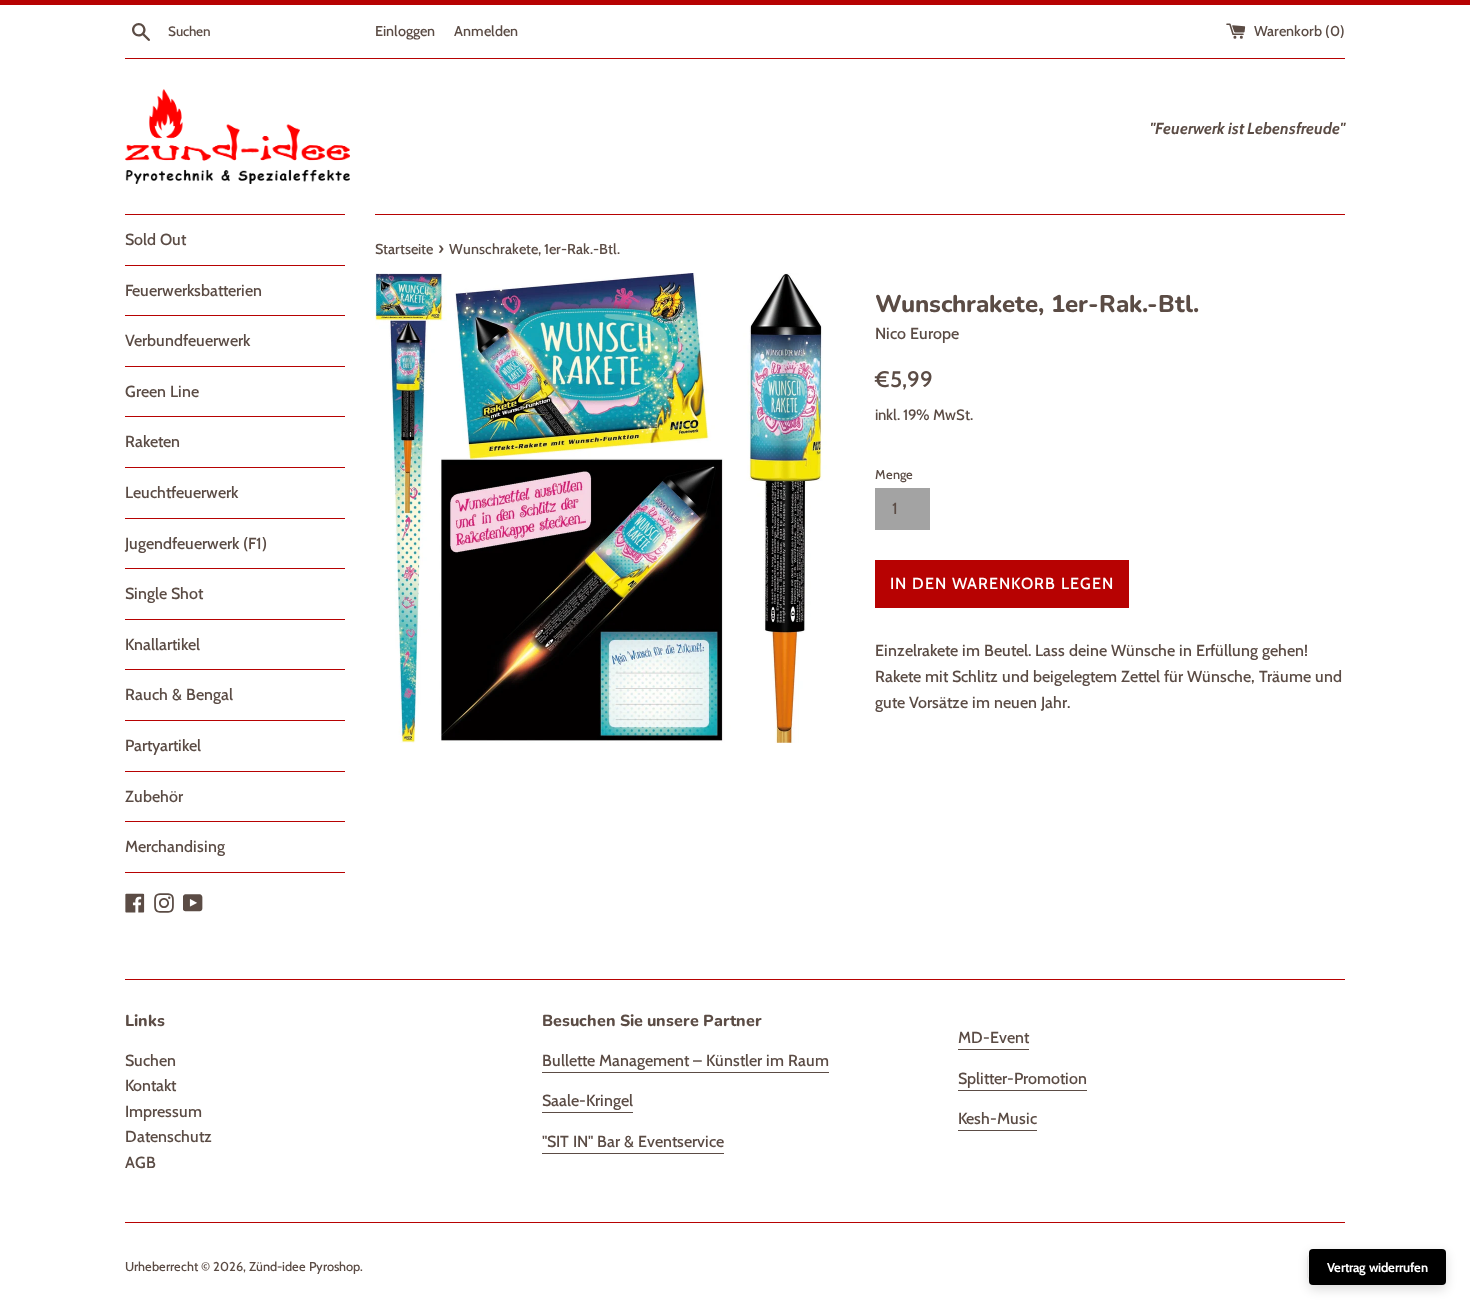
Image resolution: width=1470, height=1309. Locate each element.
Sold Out (155, 239)
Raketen (152, 441)
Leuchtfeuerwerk (181, 492)
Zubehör (154, 796)
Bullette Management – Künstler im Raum (685, 1060)
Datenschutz (168, 1136)
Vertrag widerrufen (1377, 1267)
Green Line (162, 391)
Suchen (150, 1060)
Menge (894, 474)
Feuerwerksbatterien (193, 290)
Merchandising (175, 846)
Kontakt (150, 1085)
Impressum (163, 1111)
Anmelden (486, 31)
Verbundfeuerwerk (187, 340)
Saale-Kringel (587, 1100)
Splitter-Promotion (1022, 1078)
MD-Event (993, 1037)
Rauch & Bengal (179, 694)
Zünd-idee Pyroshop (304, 1266)
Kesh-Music (997, 1118)
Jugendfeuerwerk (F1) (196, 543)
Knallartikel (162, 644)
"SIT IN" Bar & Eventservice (633, 1141)
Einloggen (405, 31)
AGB (140, 1162)
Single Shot (164, 593)
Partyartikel (163, 745)
